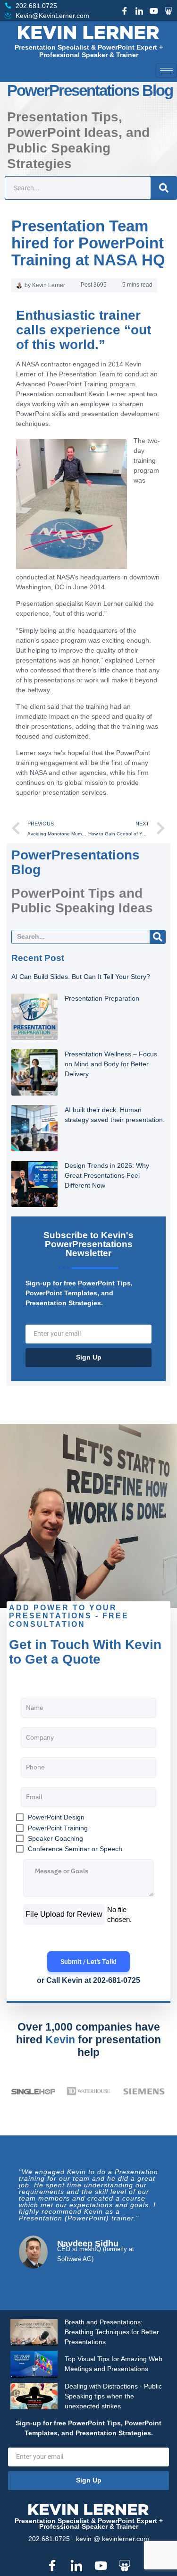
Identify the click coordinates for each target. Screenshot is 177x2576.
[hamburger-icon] (166, 71)
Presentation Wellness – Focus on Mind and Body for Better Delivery (111, 1064)
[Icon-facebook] (125, 11)
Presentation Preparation (102, 998)
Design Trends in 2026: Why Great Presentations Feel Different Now (107, 1175)
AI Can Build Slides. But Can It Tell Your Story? (81, 977)
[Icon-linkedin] (139, 11)
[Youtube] (154, 11)
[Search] (164, 188)
